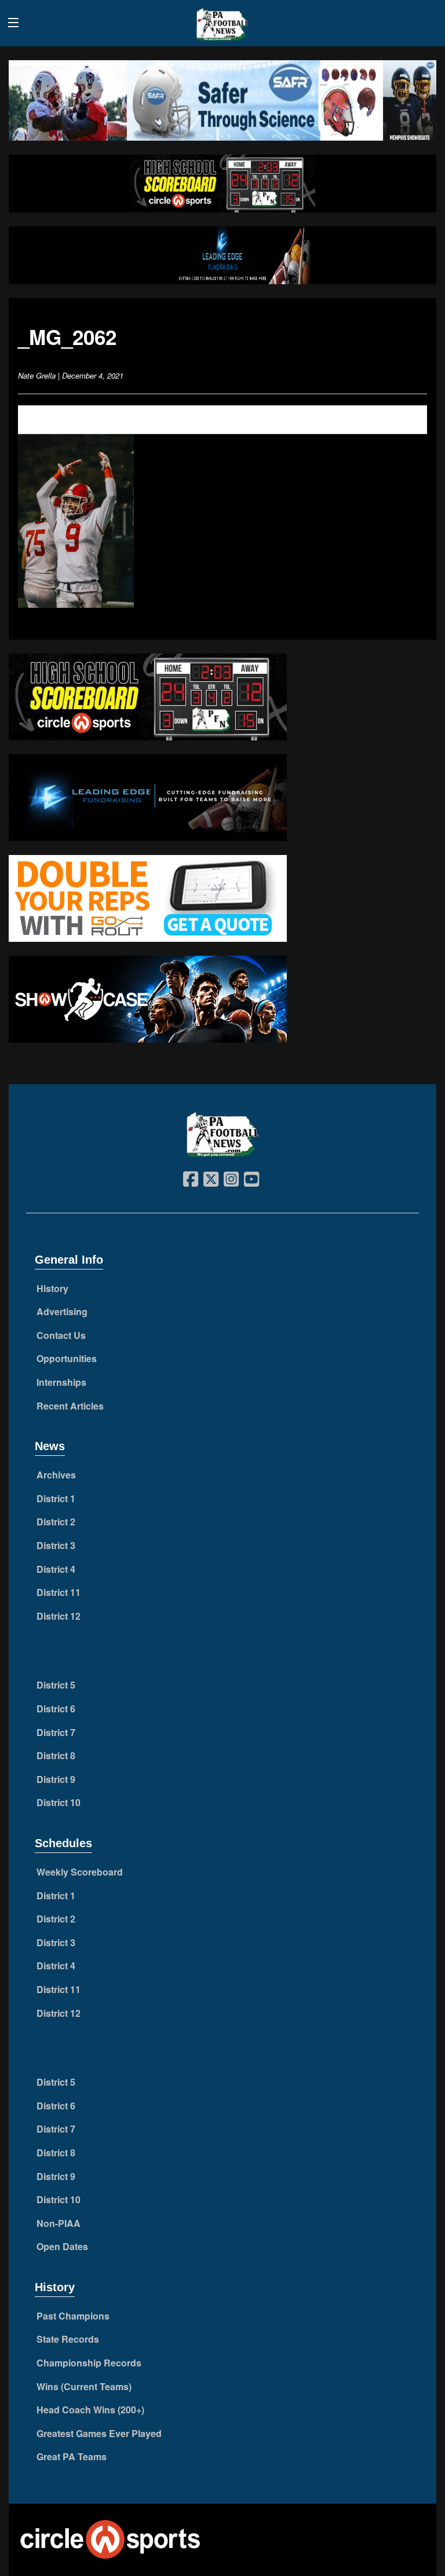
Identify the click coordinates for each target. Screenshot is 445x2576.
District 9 (56, 1779)
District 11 (59, 1592)
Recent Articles (70, 1406)
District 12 (59, 1616)
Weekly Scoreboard (80, 1872)
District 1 (56, 1498)
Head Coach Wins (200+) (90, 2410)
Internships (61, 1382)
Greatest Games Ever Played (99, 2433)
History (52, 1288)
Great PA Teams (72, 2456)
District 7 (56, 1732)
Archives (56, 1475)
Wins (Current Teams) (84, 2386)
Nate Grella (37, 375)
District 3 (56, 1545)
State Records (68, 2339)
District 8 (56, 1755)
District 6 (56, 1709)
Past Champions (73, 2316)
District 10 (59, 1802)
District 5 (56, 1685)
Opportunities (67, 1358)
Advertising (62, 1311)
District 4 (56, 1569)
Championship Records (89, 2363)
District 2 (56, 1522)
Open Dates (62, 2246)
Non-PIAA (59, 2223)
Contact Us (61, 1335)
